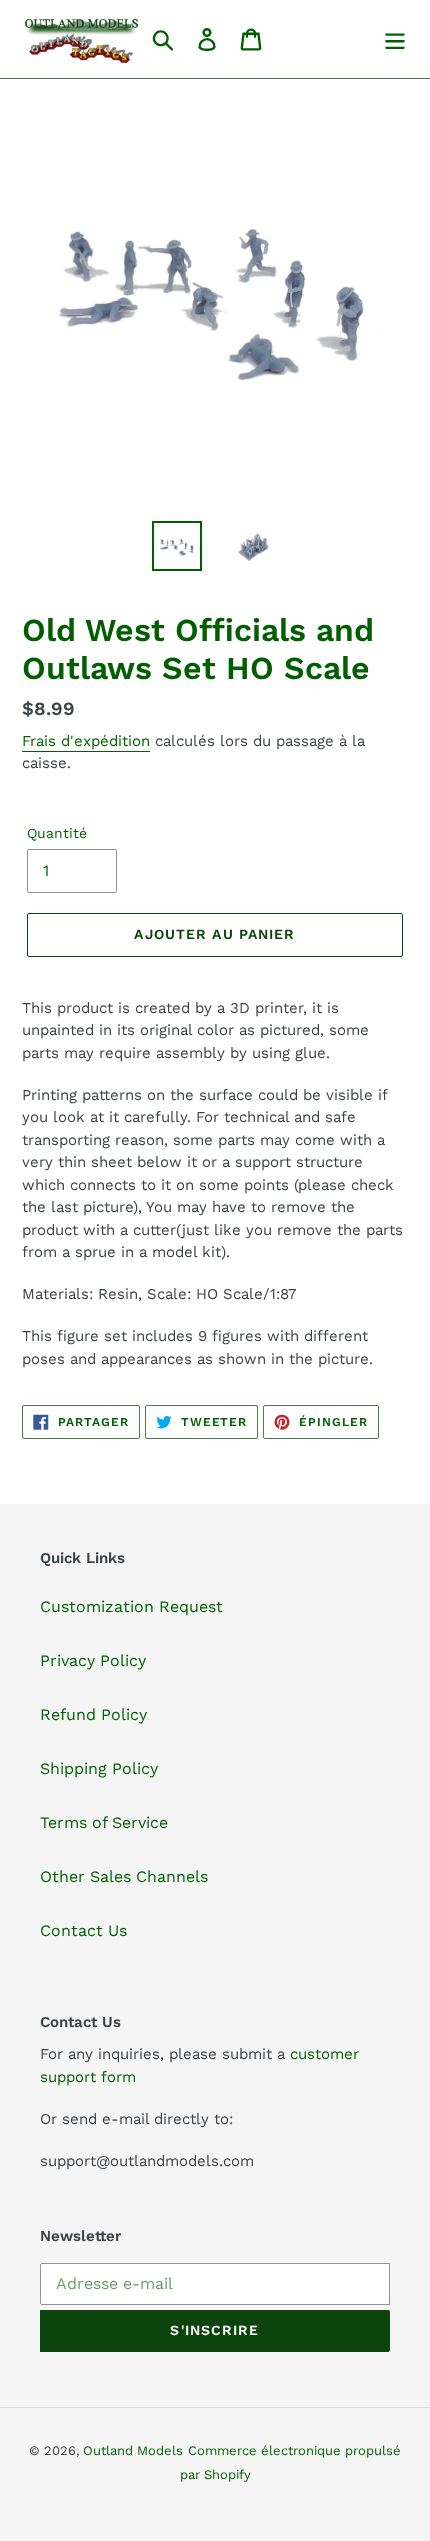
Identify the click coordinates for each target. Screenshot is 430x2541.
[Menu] (395, 39)
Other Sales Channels (124, 1876)
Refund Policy (93, 1714)
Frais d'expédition (86, 741)
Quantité (57, 833)
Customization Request (131, 1606)
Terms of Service (104, 1822)
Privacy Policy (93, 1660)
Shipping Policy (99, 1768)
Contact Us (83, 1930)
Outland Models (133, 2450)
